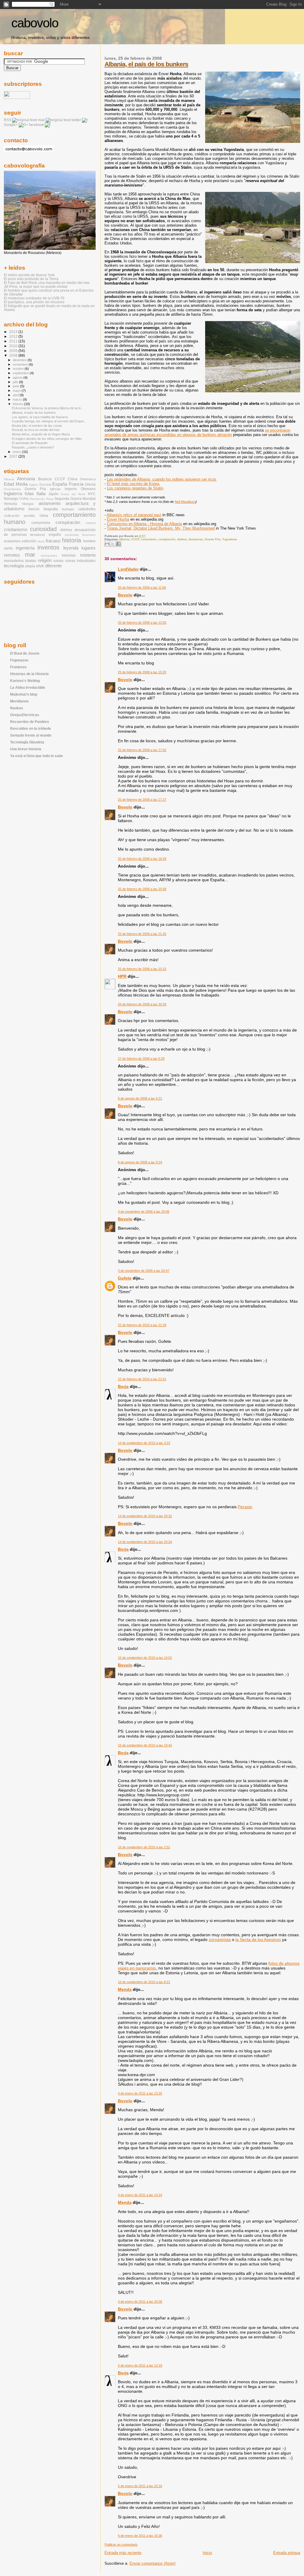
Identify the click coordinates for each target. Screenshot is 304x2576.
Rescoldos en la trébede (31, 728)
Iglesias (55, 489)
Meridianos (19, 701)
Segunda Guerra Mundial (75, 499)
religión (45, 560)
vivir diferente (49, 566)
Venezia (10, 504)
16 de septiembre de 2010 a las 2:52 (144, 1847)
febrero (18, 404)
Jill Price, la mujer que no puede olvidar (36, 286)
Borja (123, 1386)
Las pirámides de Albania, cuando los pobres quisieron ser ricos (162, 479)
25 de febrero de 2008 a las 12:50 (142, 623)
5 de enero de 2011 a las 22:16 (140, 2486)
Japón (53, 494)
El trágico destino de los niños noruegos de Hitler (47, 439)
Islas (29, 494)
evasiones (12, 541)
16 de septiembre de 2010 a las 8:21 (144, 1982)
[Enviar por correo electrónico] (107, 544)
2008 (14, 355)
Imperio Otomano (80, 489)
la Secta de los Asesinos (258, 1939)
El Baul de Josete (25, 653)
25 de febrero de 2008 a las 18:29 (142, 859)
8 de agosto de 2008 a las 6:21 (140, 1098)
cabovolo (35, 23)
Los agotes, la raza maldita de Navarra (40, 417)
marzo (18, 399)
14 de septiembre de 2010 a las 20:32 (145, 1516)
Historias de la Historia (29, 674)
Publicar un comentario (121, 2545)
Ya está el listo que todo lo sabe (37, 756)
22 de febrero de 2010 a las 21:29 (142, 1325)
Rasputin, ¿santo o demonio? (33, 447)
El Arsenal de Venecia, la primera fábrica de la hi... (47, 408)
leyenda (71, 548)
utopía (30, 566)
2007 (14, 456)
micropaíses (49, 556)
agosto (18, 378)
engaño (55, 535)
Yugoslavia (229, 539)
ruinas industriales (80, 561)
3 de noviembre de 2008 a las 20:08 (144, 1212)
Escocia (45, 484)
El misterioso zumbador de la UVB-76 (34, 298)
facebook (37, 125)
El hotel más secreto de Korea (133, 484)
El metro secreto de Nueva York (29, 275)
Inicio (207, 2553)
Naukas (17, 708)
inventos (48, 547)
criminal (91, 523)
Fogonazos (19, 660)
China (73, 479)
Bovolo (125, 595)
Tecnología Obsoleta (27, 742)
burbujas (68, 509)
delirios (182, 539)
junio (16, 386)
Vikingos (28, 504)
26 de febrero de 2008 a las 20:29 (142, 1004)
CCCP (135, 539)
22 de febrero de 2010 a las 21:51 (142, 1379)
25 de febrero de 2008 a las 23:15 (142, 969)
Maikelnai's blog (24, 694)
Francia (76, 484)
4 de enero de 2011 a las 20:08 (140, 2302)
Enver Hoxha (118, 519)
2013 (14, 332)
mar (30, 555)
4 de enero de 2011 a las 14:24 (140, 2195)
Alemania (26, 479)
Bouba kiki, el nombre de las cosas (37, 426)
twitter (76, 120)
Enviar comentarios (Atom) (152, 2563)
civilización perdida (19, 516)
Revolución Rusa (42, 499)
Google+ (11, 125)
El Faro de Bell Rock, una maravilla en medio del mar (47, 283)
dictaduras (196, 539)
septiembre (21, 373)
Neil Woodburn (185, 502)
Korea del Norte (73, 494)
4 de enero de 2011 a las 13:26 (140, 2093)
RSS (8, 120)
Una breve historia (26, 749)
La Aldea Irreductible (28, 687)
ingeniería (25, 548)
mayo (17, 391)
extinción (29, 541)
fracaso (53, 541)
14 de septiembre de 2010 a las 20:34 (145, 1542)
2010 (14, 346)
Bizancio (45, 479)
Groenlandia (12, 489)
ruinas (58, 561)
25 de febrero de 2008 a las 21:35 (142, 934)
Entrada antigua (287, 2553)
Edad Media (16, 484)
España (60, 484)
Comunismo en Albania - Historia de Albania (144, 524)
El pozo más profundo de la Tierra (31, 279)
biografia (51, 509)
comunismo (149, 539)
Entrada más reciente (123, 2553)
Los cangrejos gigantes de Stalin (135, 488)
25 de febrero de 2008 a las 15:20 (142, 672)
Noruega (11, 499)
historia (72, 540)
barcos (34, 509)
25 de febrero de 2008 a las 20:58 (142, 889)
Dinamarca (88, 479)
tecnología (14, 566)
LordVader (128, 569)
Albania (124, 539)
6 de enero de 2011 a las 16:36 (140, 2536)
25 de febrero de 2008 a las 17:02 (142, 750)
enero (17, 452)
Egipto (34, 485)
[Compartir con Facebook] (118, 544)
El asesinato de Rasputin (30, 443)
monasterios (14, 561)
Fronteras (18, 667)
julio (16, 382)
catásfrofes (87, 509)
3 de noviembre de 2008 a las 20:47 (144, 1271)
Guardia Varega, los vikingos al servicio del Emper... (49, 421)
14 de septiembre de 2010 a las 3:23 (144, 1443)
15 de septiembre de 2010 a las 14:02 (145, 1658)
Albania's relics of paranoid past (134, 515)
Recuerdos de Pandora (30, 722)
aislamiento (50, 503)
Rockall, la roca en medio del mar (36, 430)
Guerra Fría (212, 539)
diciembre (20, 360)
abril (16, 395)
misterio (88, 555)
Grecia (90, 484)
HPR (122, 976)
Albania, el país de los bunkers (146, 64)
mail (41, 120)
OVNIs (24, 499)
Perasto (245, 1507)
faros (41, 541)
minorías (69, 555)
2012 (14, 336)
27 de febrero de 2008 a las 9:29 (141, 1059)
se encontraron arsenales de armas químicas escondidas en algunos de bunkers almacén (197, 432)
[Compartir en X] (113, 544)
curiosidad (43, 529)
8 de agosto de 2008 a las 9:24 (140, 1162)
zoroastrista (220, 1939)
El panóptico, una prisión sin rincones (34, 302)
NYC (92, 494)
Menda (125, 1989)
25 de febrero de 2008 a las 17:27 (142, 800)
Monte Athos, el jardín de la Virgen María (41, 434)
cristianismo (16, 530)
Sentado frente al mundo (31, 735)
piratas (31, 561)
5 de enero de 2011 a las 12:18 (140, 2365)
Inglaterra (13, 494)
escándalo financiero (80, 535)
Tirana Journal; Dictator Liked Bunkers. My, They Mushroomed (161, 528)
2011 (14, 341)
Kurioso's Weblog (25, 681)
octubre (19, 369)
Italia (41, 494)
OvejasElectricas (25, 715)
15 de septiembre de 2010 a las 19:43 (145, 1745)
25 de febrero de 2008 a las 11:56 (142, 587)
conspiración (167, 539)
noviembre (21, 364)
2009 (14, 351)
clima (44, 516)
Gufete (125, 1278)
